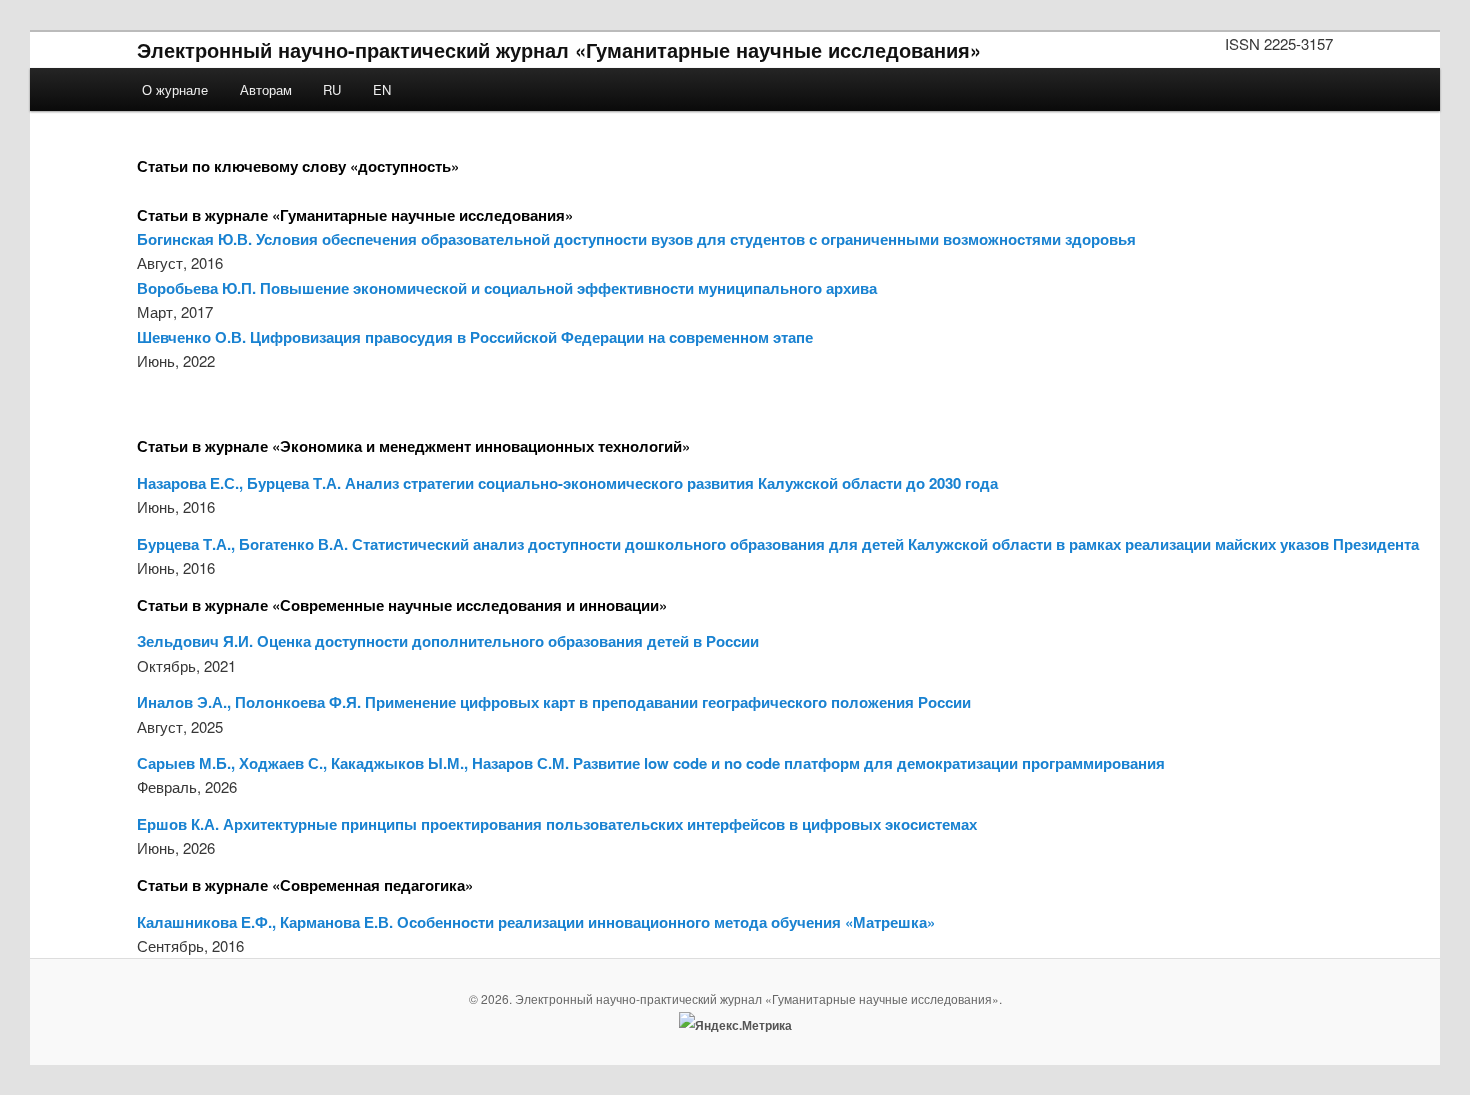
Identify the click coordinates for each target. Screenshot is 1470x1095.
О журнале (175, 89)
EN (382, 89)
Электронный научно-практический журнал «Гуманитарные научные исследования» (559, 49)
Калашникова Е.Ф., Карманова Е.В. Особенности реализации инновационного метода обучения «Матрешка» (536, 922)
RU (332, 89)
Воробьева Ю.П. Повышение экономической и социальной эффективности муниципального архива (507, 288)
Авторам (266, 89)
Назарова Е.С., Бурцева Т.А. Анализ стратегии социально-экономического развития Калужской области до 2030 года (567, 483)
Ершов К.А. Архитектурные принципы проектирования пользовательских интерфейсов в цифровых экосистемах (557, 824)
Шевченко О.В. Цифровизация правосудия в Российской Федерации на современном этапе (475, 337)
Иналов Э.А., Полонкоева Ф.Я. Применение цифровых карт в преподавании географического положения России (554, 702)
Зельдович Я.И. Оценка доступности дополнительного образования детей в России (448, 641)
